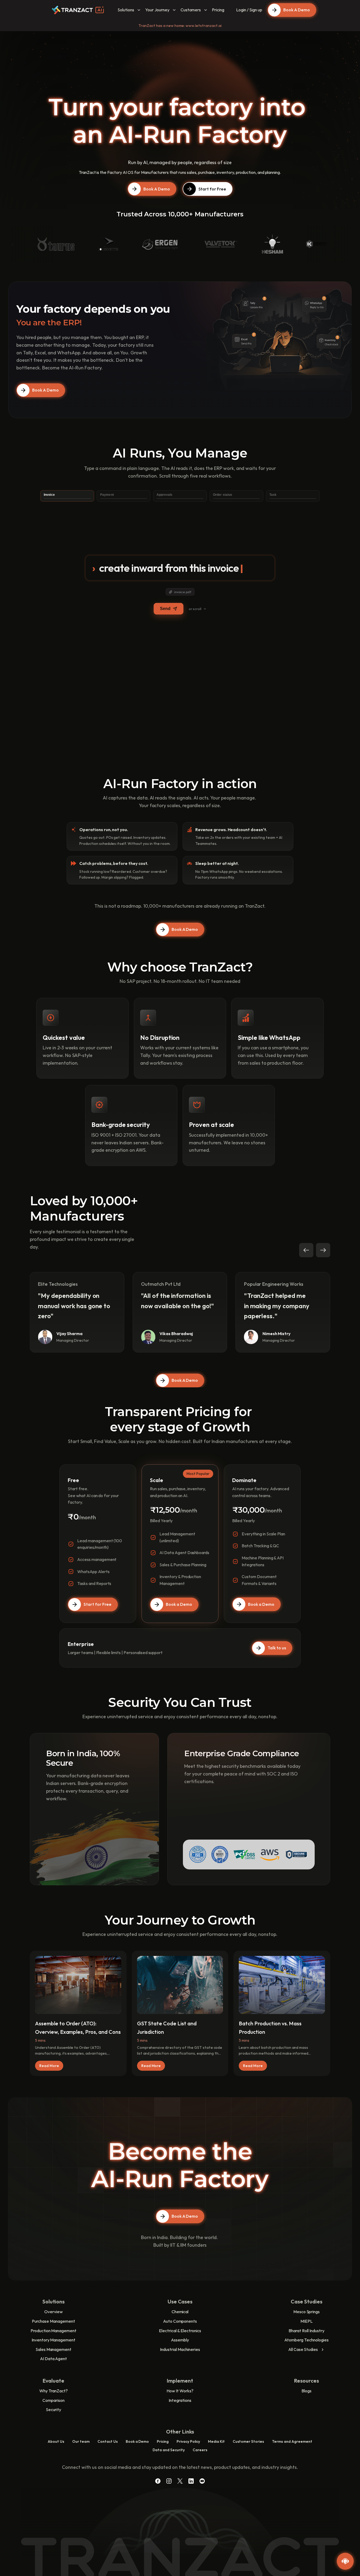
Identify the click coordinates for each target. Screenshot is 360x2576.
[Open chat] (345, 2561)
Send (165, 609)
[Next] (323, 1250)
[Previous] (306, 1250)
